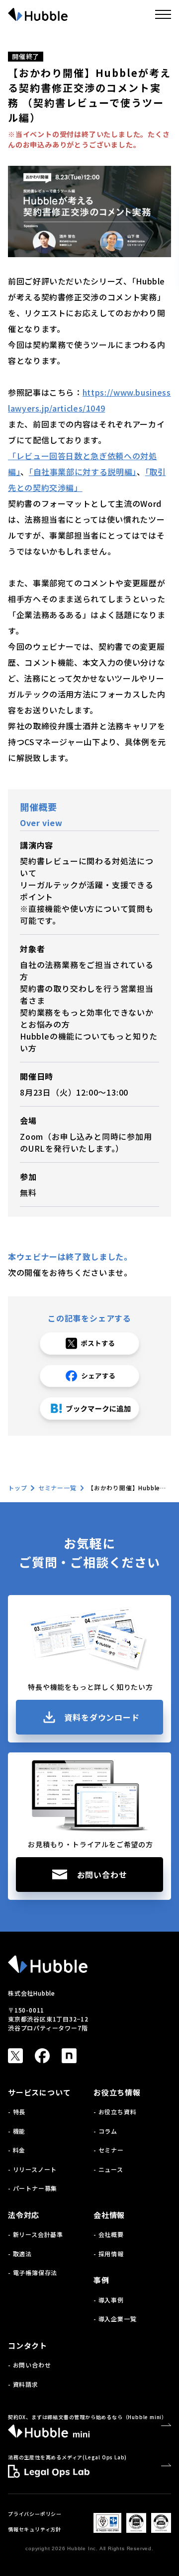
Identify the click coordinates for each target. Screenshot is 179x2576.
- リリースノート (32, 2169)
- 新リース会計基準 (36, 2234)
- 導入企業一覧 (115, 2319)
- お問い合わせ (29, 2365)
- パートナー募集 (33, 2188)
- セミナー (109, 2150)
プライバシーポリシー (35, 2514)
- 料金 (17, 2150)
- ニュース (108, 2169)
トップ (17, 1488)
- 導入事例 (109, 2300)
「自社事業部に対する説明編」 (83, 472)
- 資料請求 (23, 2384)
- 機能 (17, 2131)
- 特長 (17, 2112)
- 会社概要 (109, 2234)
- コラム (105, 2131)
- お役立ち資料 (115, 2112)
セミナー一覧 (57, 1488)
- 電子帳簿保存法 (33, 2272)
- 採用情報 (109, 2254)
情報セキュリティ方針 (35, 2529)
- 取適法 (20, 2254)
